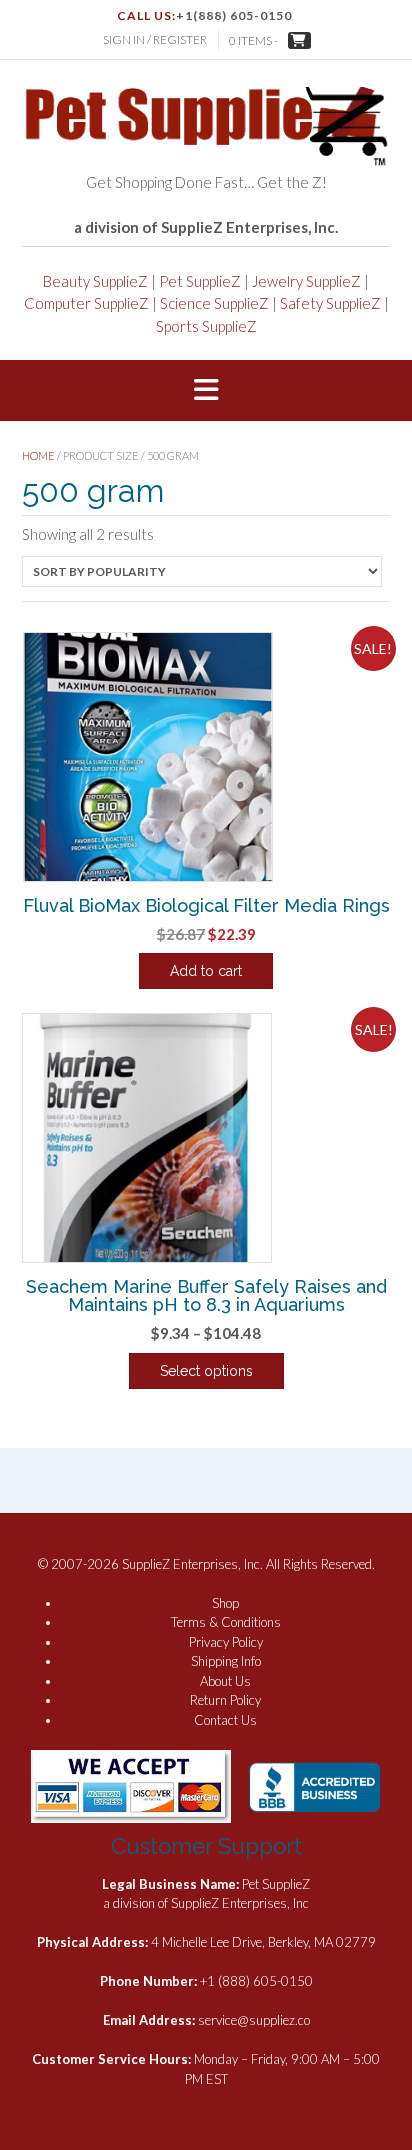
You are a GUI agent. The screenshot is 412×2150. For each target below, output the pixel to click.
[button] (206, 391)
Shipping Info (226, 1661)
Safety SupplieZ (330, 303)
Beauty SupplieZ (95, 281)
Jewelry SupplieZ (306, 281)
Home (38, 455)
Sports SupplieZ (206, 326)
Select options (206, 1371)
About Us (225, 1681)
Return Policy (225, 1700)
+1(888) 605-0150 (234, 15)
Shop (225, 1603)
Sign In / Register (155, 39)
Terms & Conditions (226, 1622)
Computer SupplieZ (86, 303)
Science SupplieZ (214, 303)
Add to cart (206, 971)
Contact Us (225, 1720)
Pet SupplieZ (200, 281)
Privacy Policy (226, 1642)
